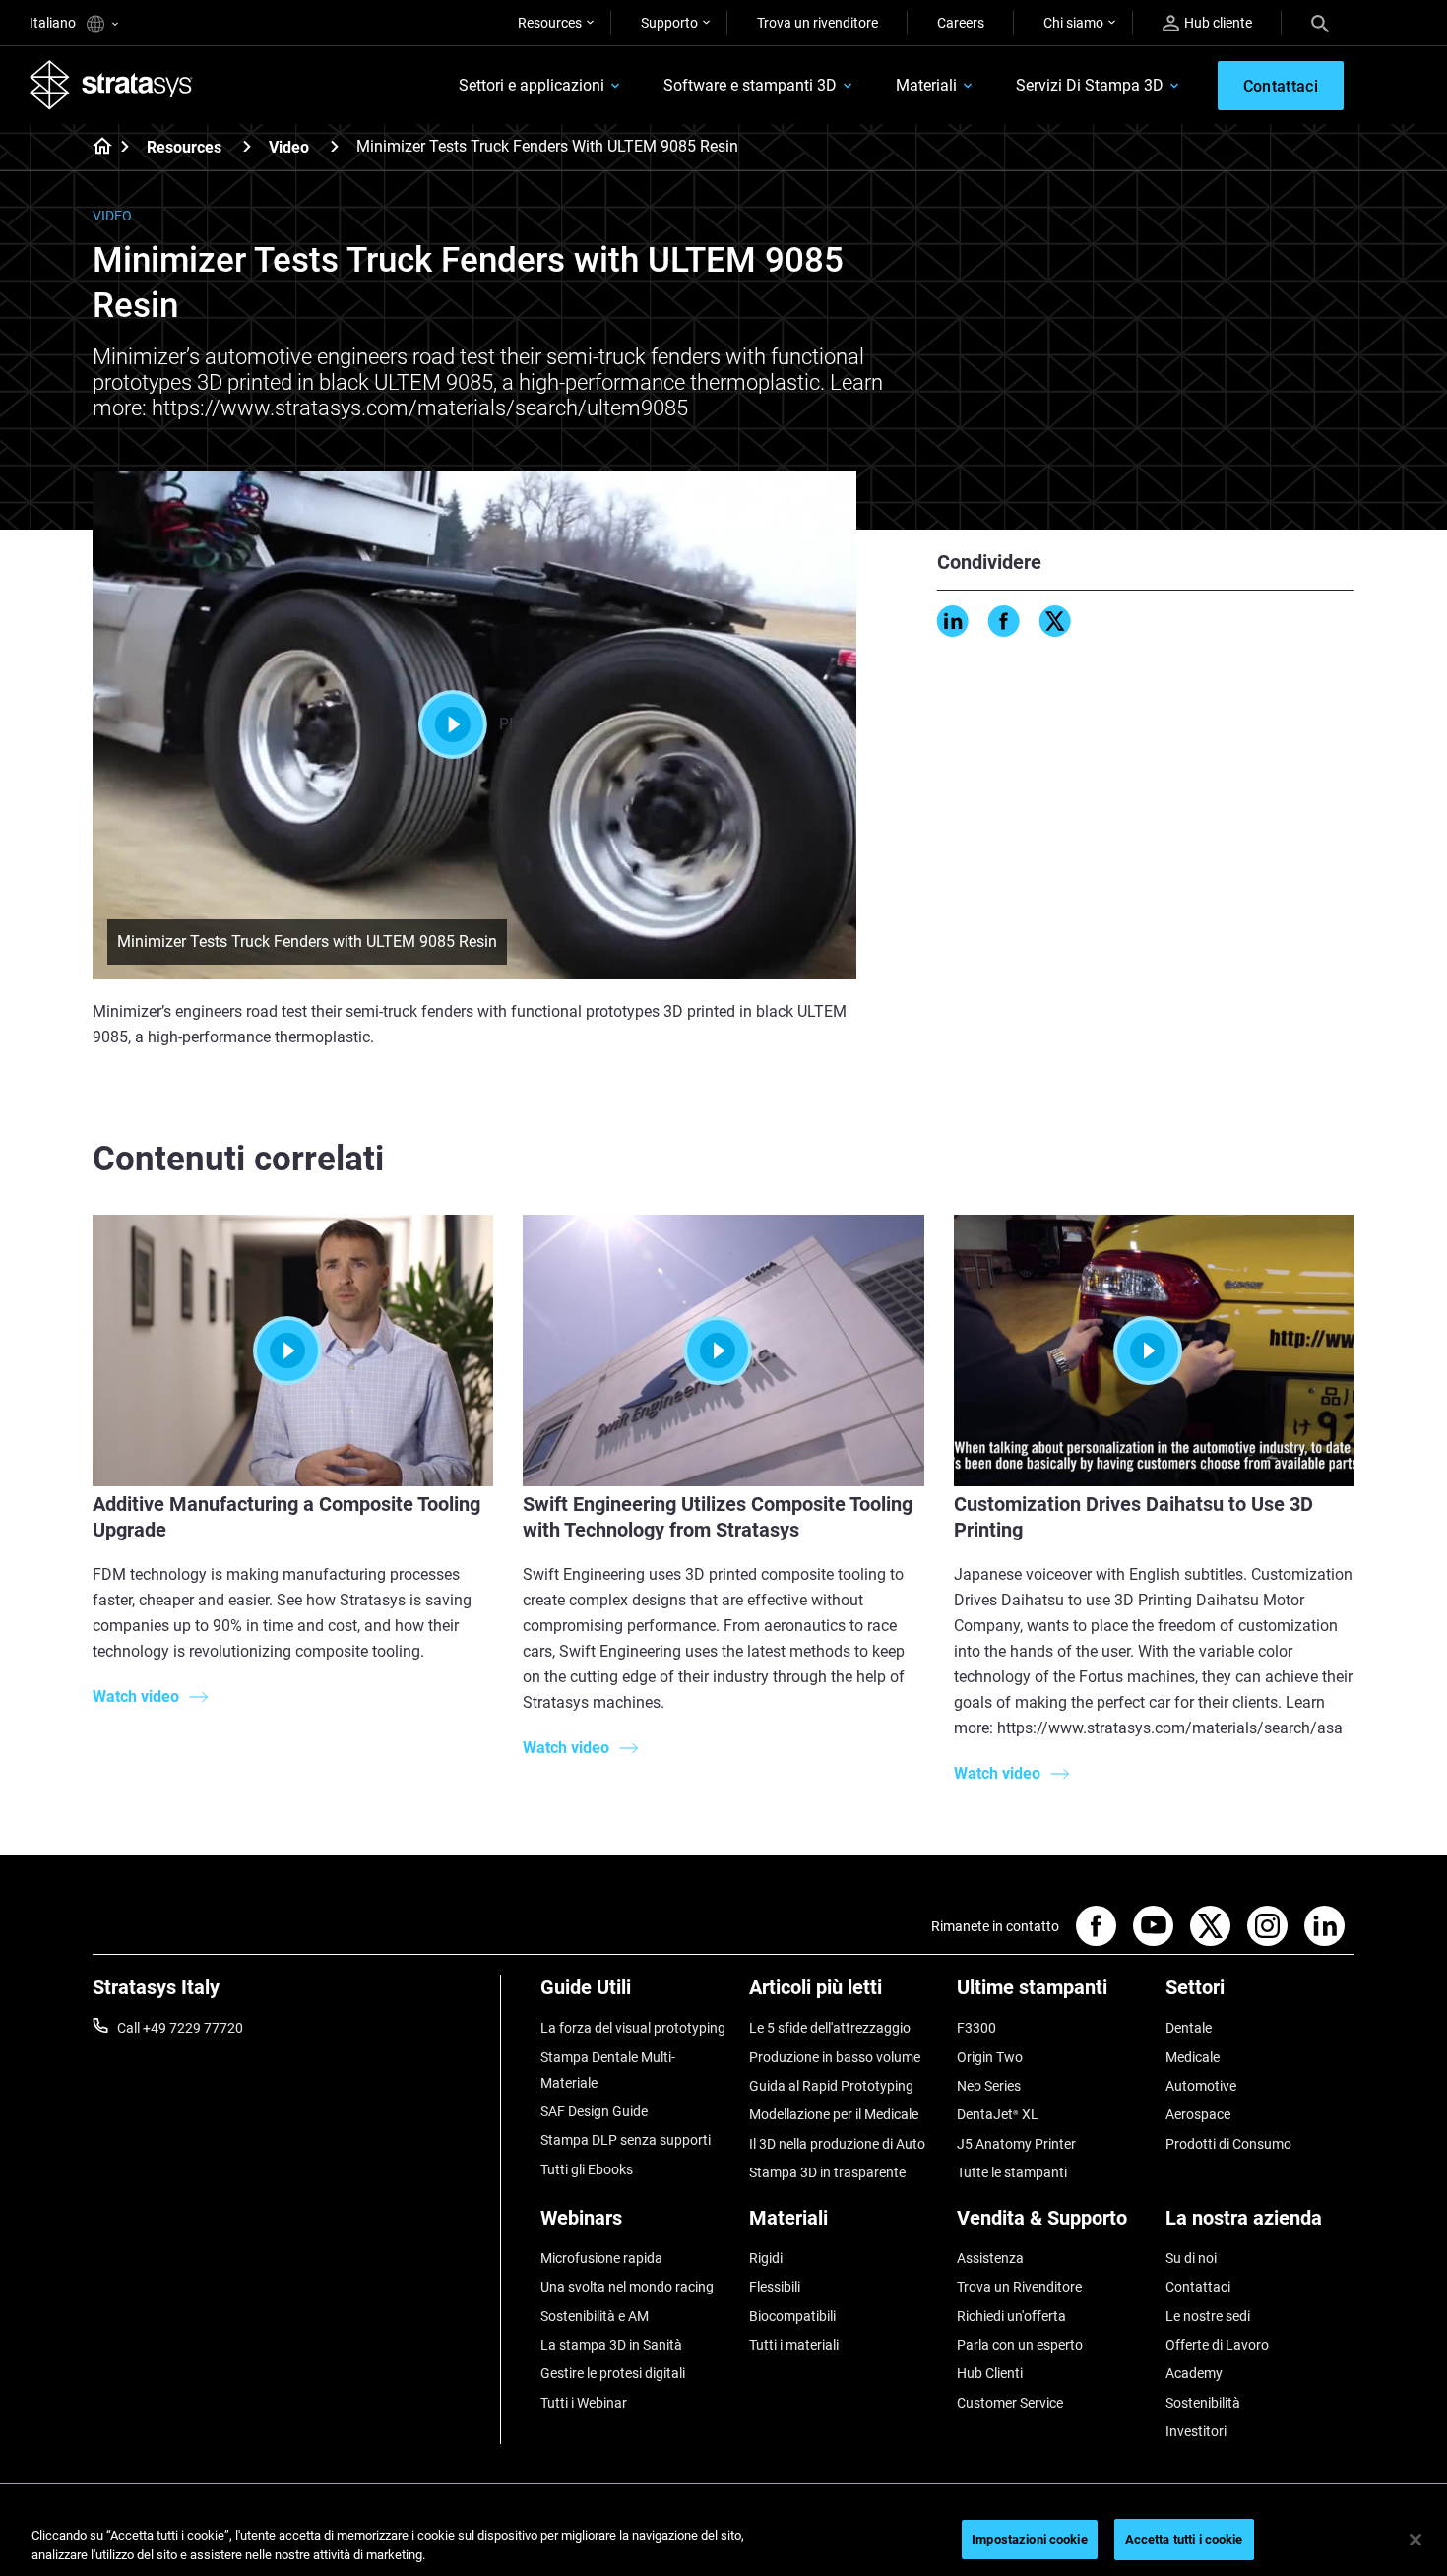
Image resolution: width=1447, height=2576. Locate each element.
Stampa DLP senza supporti (626, 2140)
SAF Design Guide (594, 2111)
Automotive (1201, 2086)
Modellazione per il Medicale (834, 2114)
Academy (1194, 2373)
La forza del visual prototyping (633, 2028)
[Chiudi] (1416, 2540)
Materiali (926, 85)
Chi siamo (1073, 23)
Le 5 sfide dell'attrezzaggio (830, 2028)
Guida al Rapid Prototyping (831, 2086)
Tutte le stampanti (1012, 2172)
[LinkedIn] (953, 621)
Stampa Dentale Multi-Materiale (608, 2070)
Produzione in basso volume (835, 2057)
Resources (550, 23)
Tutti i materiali (794, 2345)
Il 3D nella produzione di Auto (837, 2144)
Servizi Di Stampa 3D (1090, 85)
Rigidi (766, 2258)
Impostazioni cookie (1029, 2539)
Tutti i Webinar (584, 2403)
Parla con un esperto (1020, 2345)
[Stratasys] (111, 85)
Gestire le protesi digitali (613, 2373)
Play (515, 724)
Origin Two (990, 2057)
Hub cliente (1218, 23)
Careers (961, 23)
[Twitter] (1055, 621)
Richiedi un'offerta (1011, 2316)
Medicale (1193, 2057)
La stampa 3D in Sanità (611, 2345)
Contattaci (1198, 2287)
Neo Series (989, 2086)
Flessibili (775, 2287)
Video (289, 147)
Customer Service (1010, 2403)
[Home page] (96, 148)
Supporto (669, 23)
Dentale (1189, 2028)
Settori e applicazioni (532, 85)
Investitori (1196, 2431)
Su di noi (1191, 2258)
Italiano (54, 23)
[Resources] (247, 146)
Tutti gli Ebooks (587, 2169)
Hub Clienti (990, 2373)
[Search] (1320, 23)
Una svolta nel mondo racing (627, 2287)
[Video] (335, 146)
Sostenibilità (1203, 2403)
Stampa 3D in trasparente (827, 2172)
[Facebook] (1004, 621)
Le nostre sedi (1208, 2316)
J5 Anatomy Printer (1016, 2144)
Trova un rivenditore (818, 23)
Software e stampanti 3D (750, 85)
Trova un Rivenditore (1019, 2287)
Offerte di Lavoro (1217, 2345)
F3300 (976, 2028)
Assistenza (990, 2258)
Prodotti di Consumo (1228, 2144)
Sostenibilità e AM (595, 2316)
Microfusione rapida (601, 2258)
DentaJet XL (998, 2114)
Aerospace (1198, 2114)
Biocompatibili (792, 2316)
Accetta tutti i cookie (1184, 2539)
